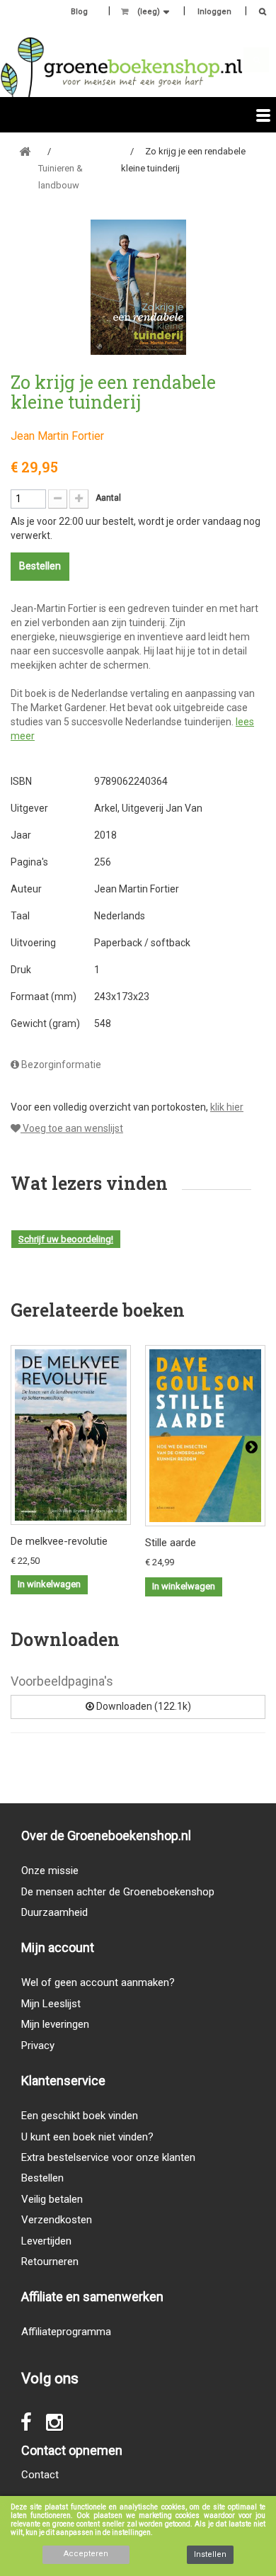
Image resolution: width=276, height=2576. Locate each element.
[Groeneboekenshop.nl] (121, 67)
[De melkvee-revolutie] (71, 1435)
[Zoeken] (259, 13)
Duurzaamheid (54, 1912)
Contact (40, 2475)
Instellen (210, 2554)
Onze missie (50, 1871)
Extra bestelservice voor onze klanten (108, 2157)
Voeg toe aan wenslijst (72, 1128)
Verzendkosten (57, 2220)
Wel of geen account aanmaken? (98, 1982)
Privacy (38, 2046)
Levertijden (46, 2241)
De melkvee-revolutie (59, 1541)
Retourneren (50, 2262)
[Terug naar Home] (25, 152)
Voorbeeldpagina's (62, 1681)
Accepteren (86, 2554)
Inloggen (214, 12)
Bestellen (42, 2178)
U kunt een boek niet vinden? (87, 2137)
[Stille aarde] (205, 1436)
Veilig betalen (52, 2199)
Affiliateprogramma (66, 2332)
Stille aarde (171, 1543)
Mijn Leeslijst (51, 2004)
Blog (79, 12)
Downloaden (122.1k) (143, 1706)
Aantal (108, 498)
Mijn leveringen (55, 2024)
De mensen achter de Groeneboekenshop (118, 1892)
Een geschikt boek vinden (80, 2116)
